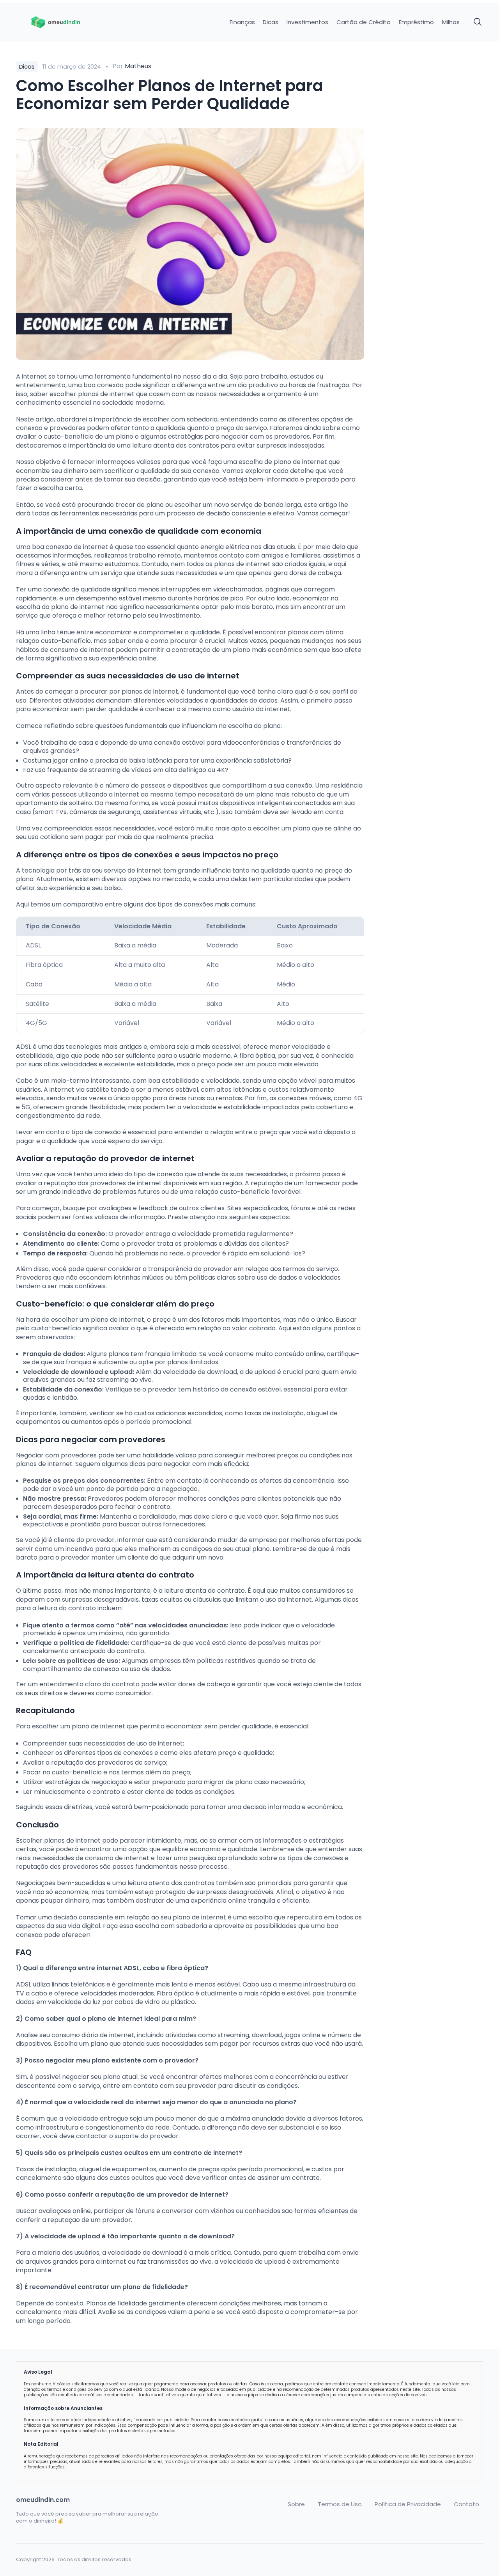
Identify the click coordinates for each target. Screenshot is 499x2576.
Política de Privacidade (408, 2504)
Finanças (242, 22)
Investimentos (307, 22)
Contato (466, 2504)
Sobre (296, 2504)
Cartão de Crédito (364, 22)
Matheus (138, 66)
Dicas (271, 22)
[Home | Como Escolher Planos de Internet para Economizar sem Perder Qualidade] (71, 22)
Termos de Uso (340, 2504)
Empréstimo (416, 22)
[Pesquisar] (478, 22)
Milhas (451, 22)
